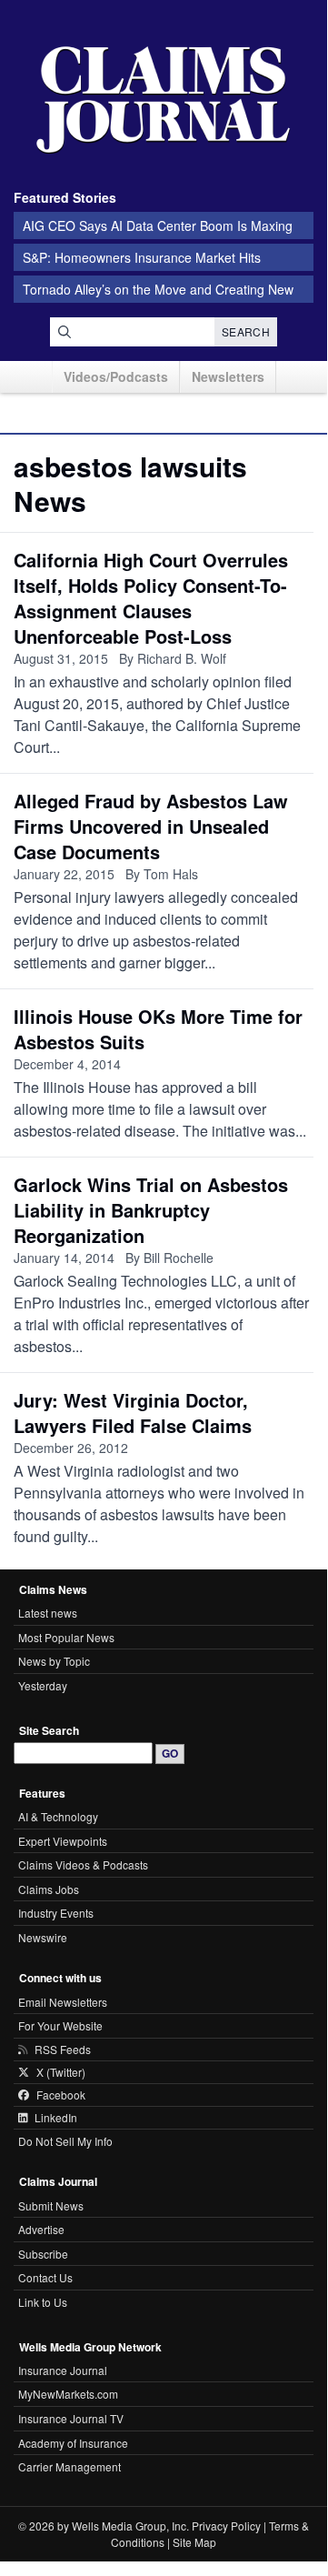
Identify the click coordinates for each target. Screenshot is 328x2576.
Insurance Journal (63, 2370)
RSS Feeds (63, 2050)
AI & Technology (58, 1816)
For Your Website (60, 2025)
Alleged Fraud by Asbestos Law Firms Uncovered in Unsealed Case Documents (151, 826)
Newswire (43, 1937)
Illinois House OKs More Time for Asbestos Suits (158, 1029)
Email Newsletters (63, 2002)
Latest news (48, 1613)
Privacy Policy (226, 2526)
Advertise (41, 2229)
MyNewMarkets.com (68, 2394)
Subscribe (43, 2254)
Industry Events (56, 1913)
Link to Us (43, 2302)
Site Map (194, 2542)
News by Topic (54, 1661)
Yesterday (43, 1685)
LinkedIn (56, 2118)
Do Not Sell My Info (65, 2141)
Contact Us (45, 2277)
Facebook (61, 2095)
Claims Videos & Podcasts (83, 1864)
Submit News (51, 2205)
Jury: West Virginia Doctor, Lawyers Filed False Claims (133, 1413)
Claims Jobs (49, 1889)
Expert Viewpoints (63, 1841)
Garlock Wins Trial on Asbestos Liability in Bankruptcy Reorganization (151, 1210)
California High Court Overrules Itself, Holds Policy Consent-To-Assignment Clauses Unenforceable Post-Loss (151, 598)
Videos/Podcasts (116, 376)
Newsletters (228, 376)
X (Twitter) (61, 2072)
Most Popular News (66, 1637)
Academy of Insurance (73, 2443)
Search (246, 331)
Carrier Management (70, 2466)
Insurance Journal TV (71, 2418)
